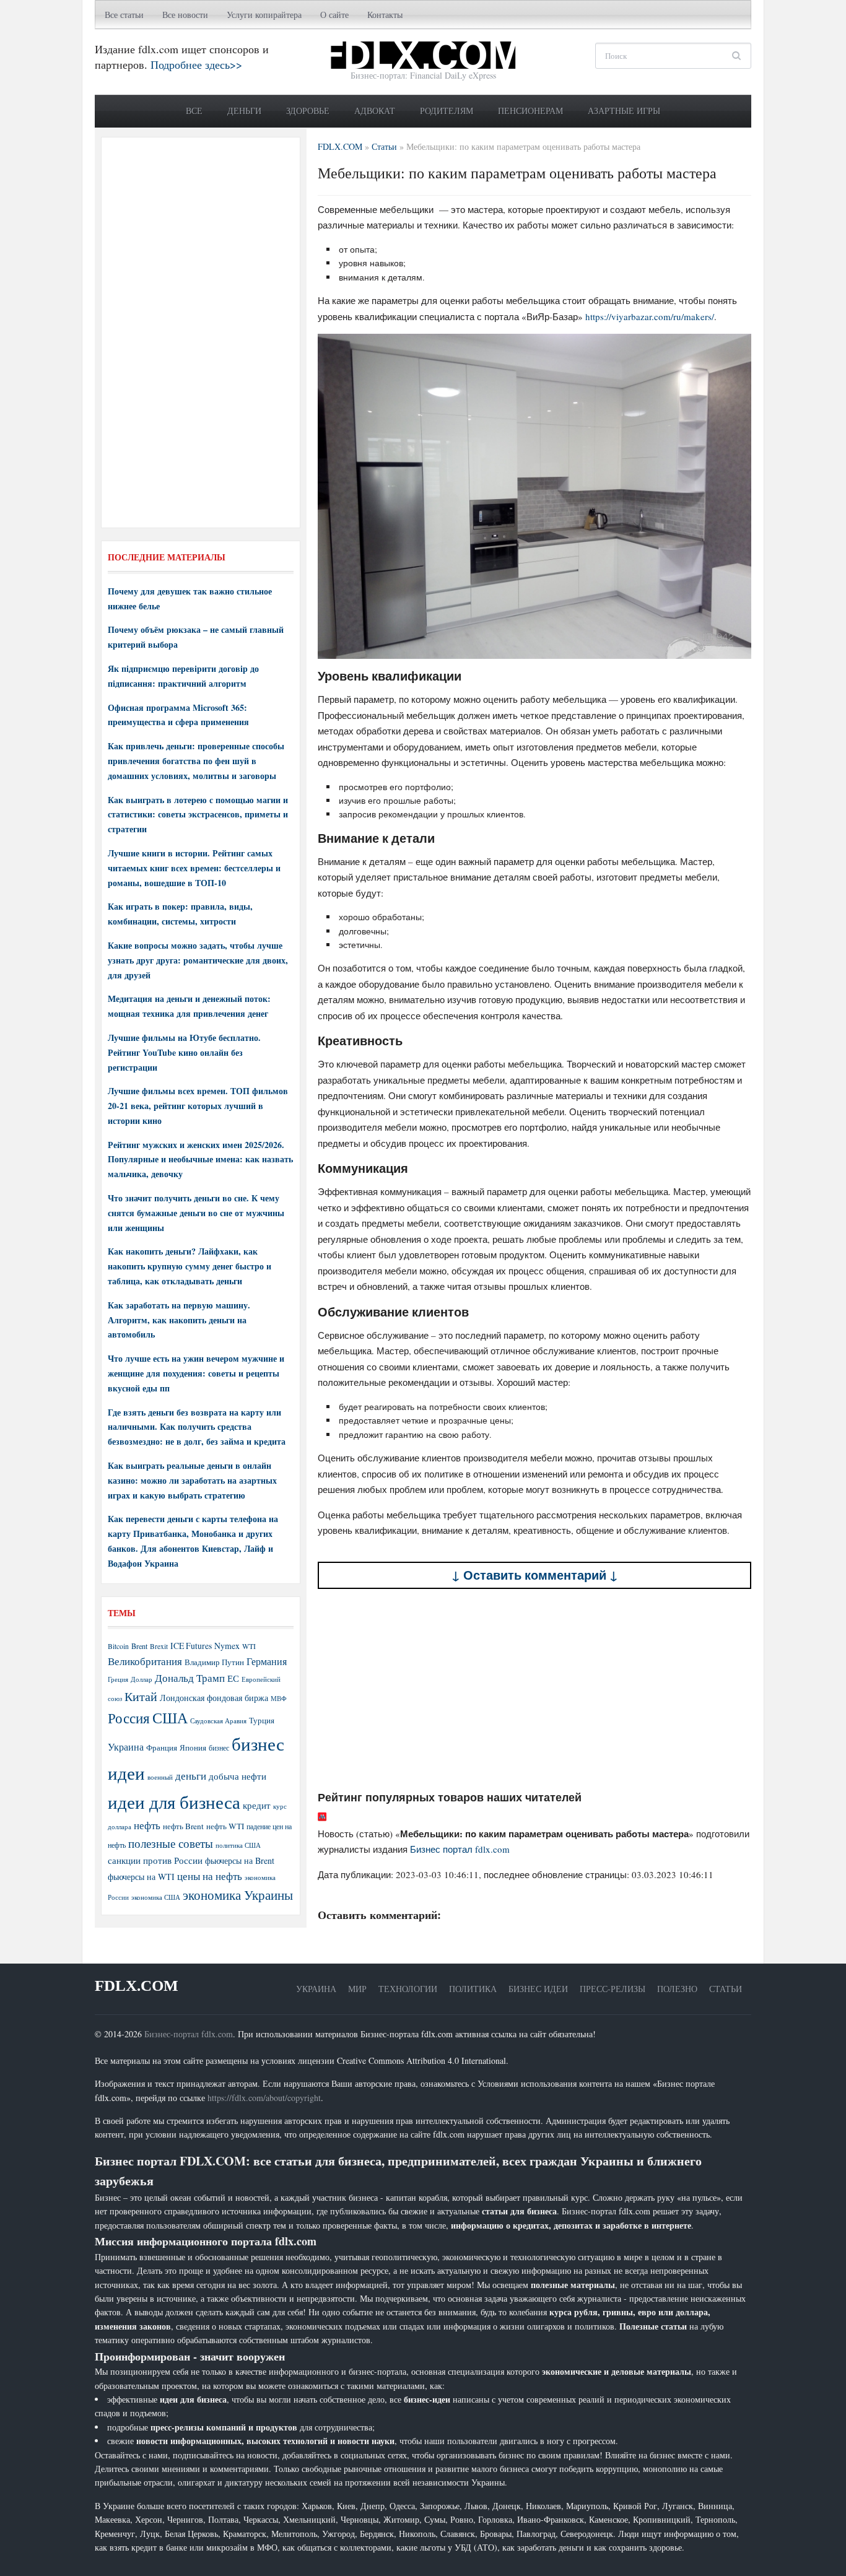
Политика (473, 1989)
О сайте (334, 15)
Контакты (385, 15)
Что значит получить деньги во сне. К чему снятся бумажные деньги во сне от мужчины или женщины (196, 1213)
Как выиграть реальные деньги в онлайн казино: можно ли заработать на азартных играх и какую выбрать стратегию (192, 1480)
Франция (162, 1748)
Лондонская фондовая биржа (214, 1698)
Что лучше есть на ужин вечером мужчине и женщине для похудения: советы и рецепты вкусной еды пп (196, 1373)
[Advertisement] (534, 1689)
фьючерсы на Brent (240, 1860)
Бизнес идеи (538, 1989)
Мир (357, 1989)
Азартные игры (624, 111)
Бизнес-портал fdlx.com (189, 2034)
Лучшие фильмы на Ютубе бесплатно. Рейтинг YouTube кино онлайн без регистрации (184, 1052)
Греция (118, 1679)
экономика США (156, 1897)
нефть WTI (225, 1826)
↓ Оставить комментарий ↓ (535, 1575)
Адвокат (375, 111)
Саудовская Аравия (218, 1721)
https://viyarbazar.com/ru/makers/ (650, 316)
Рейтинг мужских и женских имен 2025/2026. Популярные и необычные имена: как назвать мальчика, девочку (200, 1160)
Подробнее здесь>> (196, 64)
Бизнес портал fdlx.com (460, 1849)
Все (194, 111)
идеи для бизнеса (174, 1802)
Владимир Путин (214, 1662)
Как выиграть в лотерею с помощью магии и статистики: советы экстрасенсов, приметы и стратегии (198, 815)
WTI (249, 1646)
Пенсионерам (530, 111)
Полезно (677, 1989)
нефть (147, 1825)
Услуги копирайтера (264, 15)
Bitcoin (118, 1646)
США (170, 1718)
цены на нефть (210, 1876)
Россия (129, 1718)
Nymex (227, 1646)
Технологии (408, 1989)
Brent (139, 1646)
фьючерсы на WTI (141, 1877)
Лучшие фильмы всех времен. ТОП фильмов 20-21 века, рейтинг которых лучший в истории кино (198, 1106)
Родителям (447, 111)
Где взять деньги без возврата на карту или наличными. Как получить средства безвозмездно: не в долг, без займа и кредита (197, 1427)
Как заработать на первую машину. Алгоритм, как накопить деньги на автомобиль (179, 1320)
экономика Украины (238, 1895)
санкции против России (155, 1860)
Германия (267, 1661)
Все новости (185, 15)
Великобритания (145, 1661)
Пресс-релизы (613, 1989)
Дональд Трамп (190, 1678)
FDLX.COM (137, 1986)
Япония (193, 1747)
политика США (238, 1845)
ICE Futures (191, 1646)
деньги (191, 1776)
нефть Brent (183, 1826)
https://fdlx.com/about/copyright (264, 2098)
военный (160, 1777)
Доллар (142, 1679)
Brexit (159, 1646)
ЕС (233, 1678)
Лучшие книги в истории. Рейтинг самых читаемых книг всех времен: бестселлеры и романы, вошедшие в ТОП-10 (194, 868)
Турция (262, 1721)
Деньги (244, 111)
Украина (126, 1747)
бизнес (219, 1747)
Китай (141, 1696)
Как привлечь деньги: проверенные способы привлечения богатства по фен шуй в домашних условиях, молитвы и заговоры (196, 761)
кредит (257, 1805)
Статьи (726, 1989)
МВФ (279, 1698)
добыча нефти (238, 1776)
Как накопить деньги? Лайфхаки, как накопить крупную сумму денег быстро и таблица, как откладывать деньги (190, 1266)
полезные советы (171, 1843)
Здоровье (308, 111)
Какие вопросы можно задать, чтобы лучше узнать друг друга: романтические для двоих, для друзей (198, 960)
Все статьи (124, 15)
